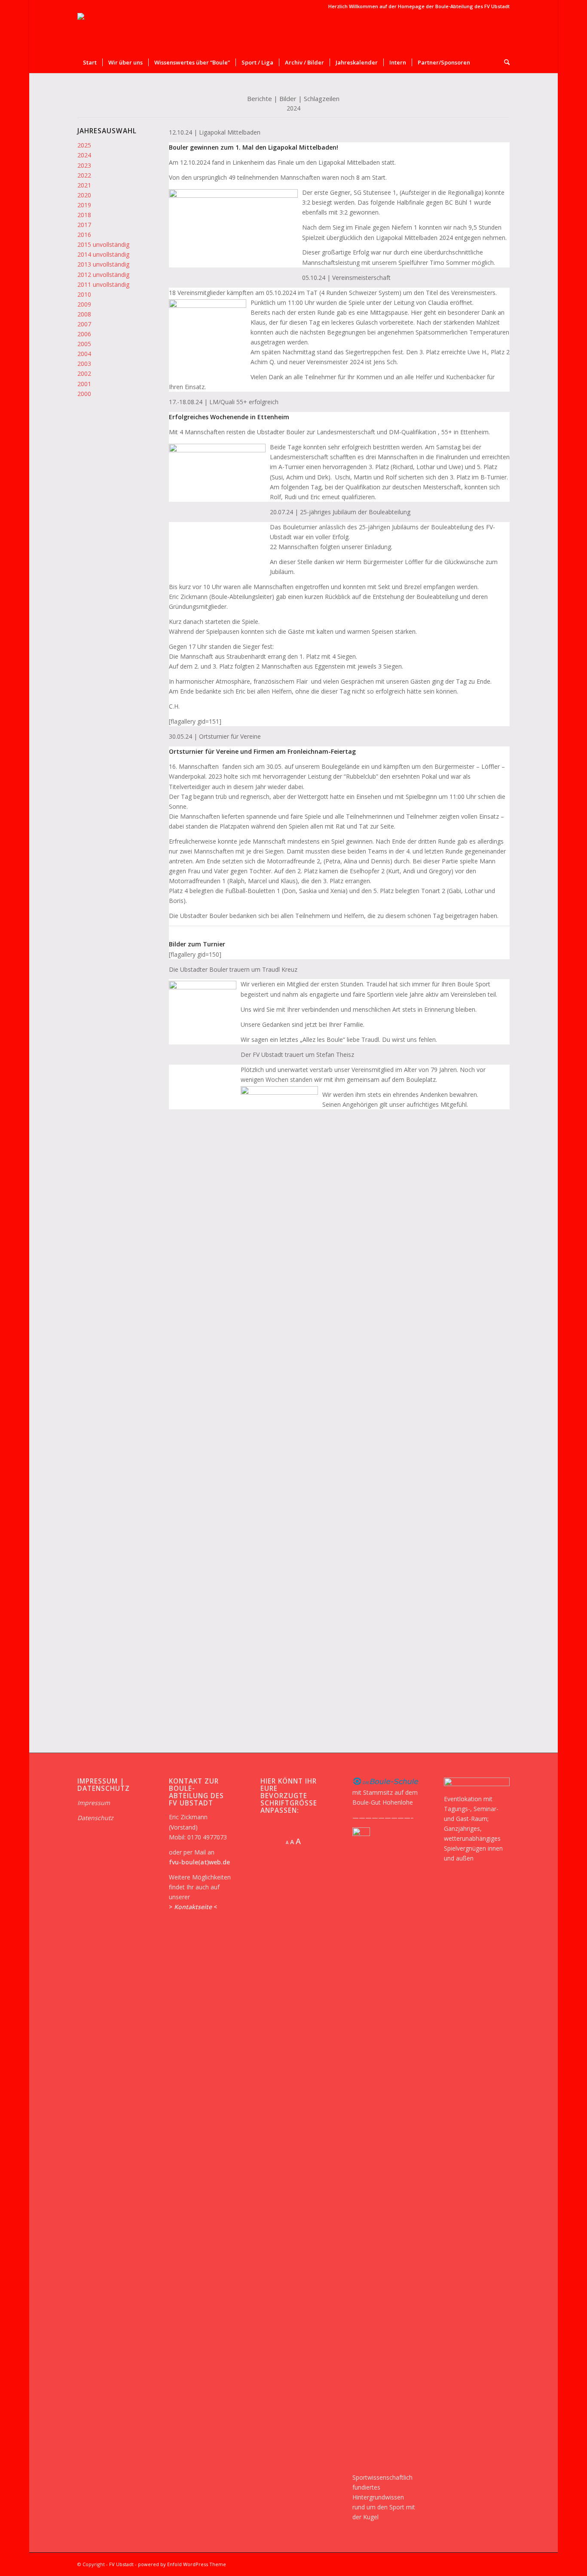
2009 (84, 304)
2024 (84, 155)
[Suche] (504, 62)
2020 (84, 195)
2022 (84, 175)
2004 (84, 354)
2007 (84, 324)
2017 (84, 225)
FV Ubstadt (121, 2564)
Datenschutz (95, 1818)
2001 (84, 384)
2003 (84, 364)
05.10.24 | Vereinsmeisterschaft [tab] (346, 278)
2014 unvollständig (103, 254)
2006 (84, 334)
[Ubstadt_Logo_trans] (96, 32)
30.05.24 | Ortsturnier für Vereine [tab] (215, 736)
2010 (84, 294)
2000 (84, 394)
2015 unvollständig (103, 244)
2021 (84, 185)
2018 (84, 215)
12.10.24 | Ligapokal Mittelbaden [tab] (215, 132)
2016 (84, 235)
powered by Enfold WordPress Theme (182, 2564)
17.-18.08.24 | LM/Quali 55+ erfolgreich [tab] (224, 402)
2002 (84, 373)
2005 (84, 344)
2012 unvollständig (103, 275)
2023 (84, 165)
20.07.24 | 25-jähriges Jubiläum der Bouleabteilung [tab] (340, 512)
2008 (84, 314)
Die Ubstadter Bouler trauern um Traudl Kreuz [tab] (233, 969)
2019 (84, 205)
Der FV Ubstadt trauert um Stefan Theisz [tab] (297, 1055)
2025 (84, 145)
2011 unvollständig (103, 284)
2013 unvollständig (103, 264)
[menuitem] (90, 62)
